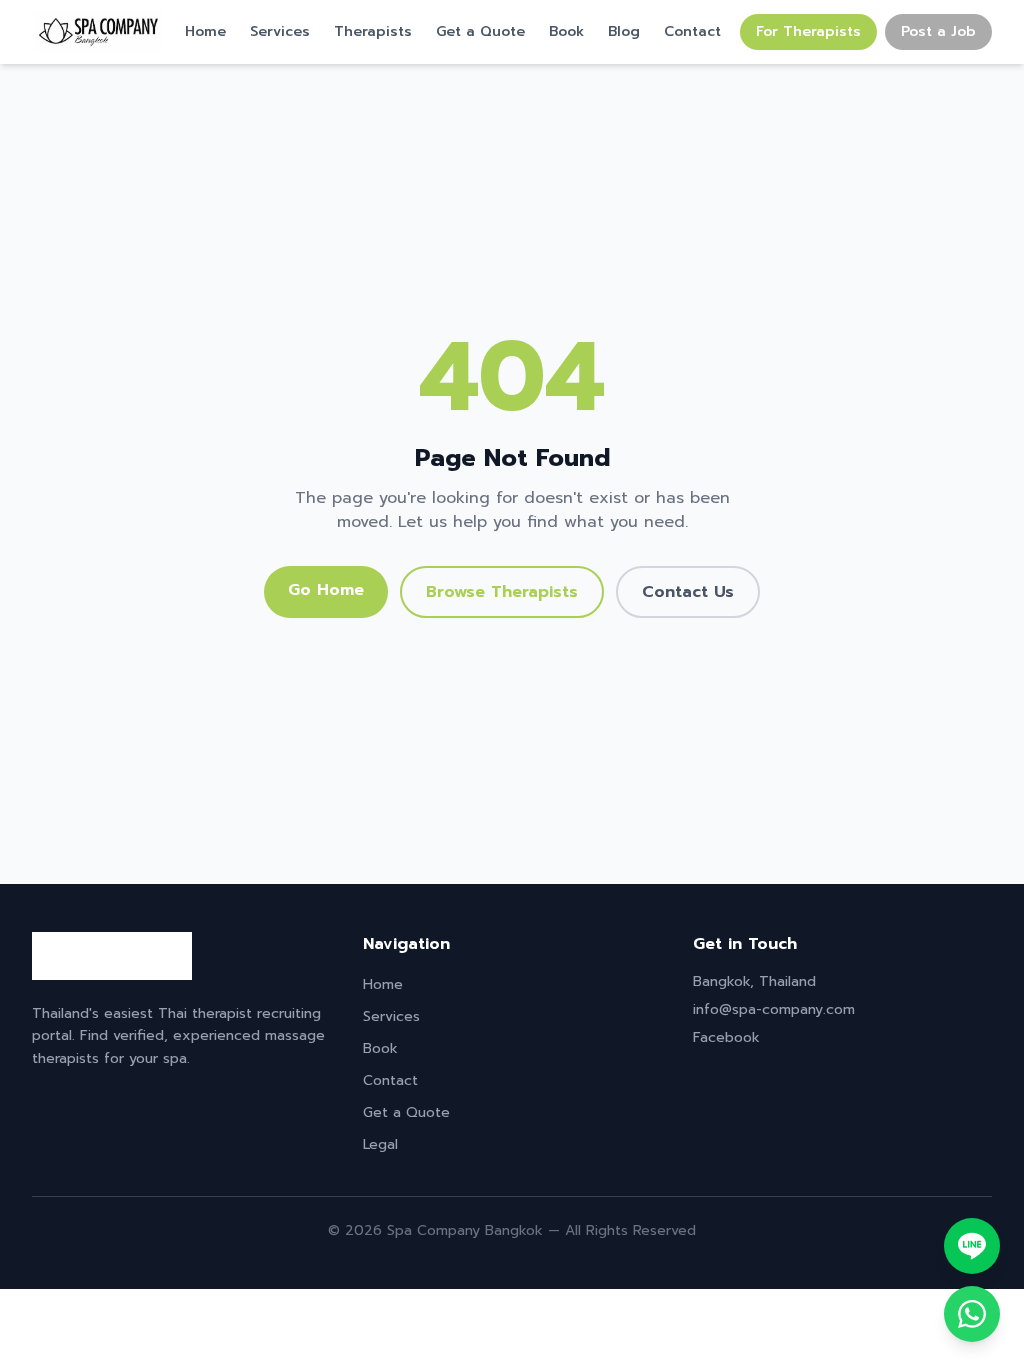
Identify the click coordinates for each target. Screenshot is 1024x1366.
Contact (692, 32)
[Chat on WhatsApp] (972, 1314)
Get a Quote (480, 32)
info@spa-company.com (774, 1009)
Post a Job (938, 31)
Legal (380, 1144)
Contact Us (688, 592)
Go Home (326, 590)
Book (566, 32)
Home (205, 32)
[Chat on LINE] (972, 1246)
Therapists (373, 32)
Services (280, 32)
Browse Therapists (502, 592)
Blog (624, 32)
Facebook (726, 1037)
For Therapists (808, 31)
